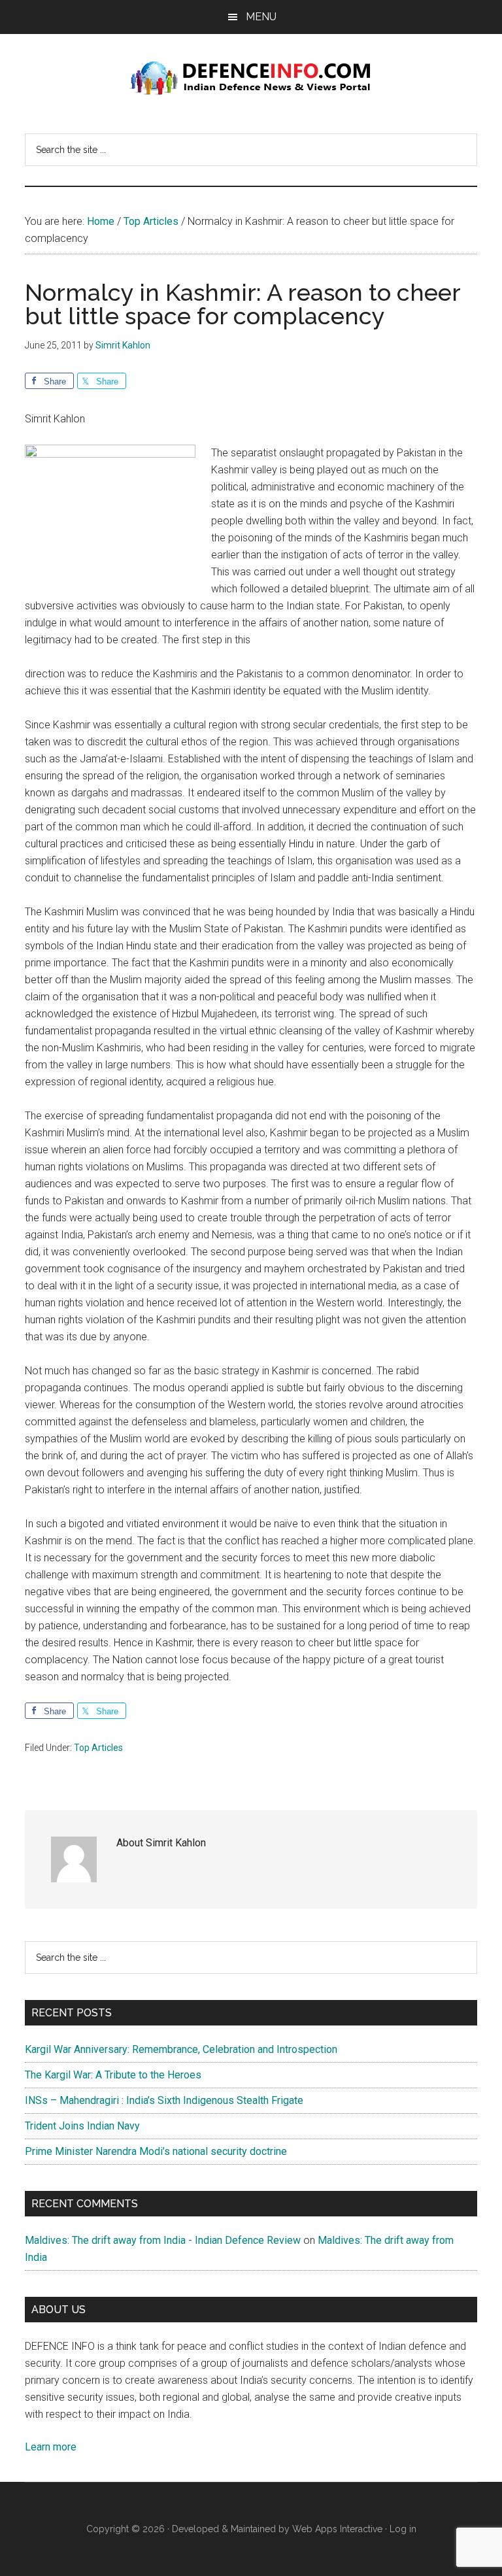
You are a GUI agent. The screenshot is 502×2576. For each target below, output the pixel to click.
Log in (403, 2529)
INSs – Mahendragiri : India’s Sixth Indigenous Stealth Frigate (164, 2100)
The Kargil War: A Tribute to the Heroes (113, 2075)
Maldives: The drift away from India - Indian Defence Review (163, 2240)
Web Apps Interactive (337, 2529)
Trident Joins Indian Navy (82, 2126)
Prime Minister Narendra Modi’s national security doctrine (156, 2151)
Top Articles (98, 1748)
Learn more (51, 2447)
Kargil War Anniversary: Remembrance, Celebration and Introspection (181, 2049)
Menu (261, 17)
